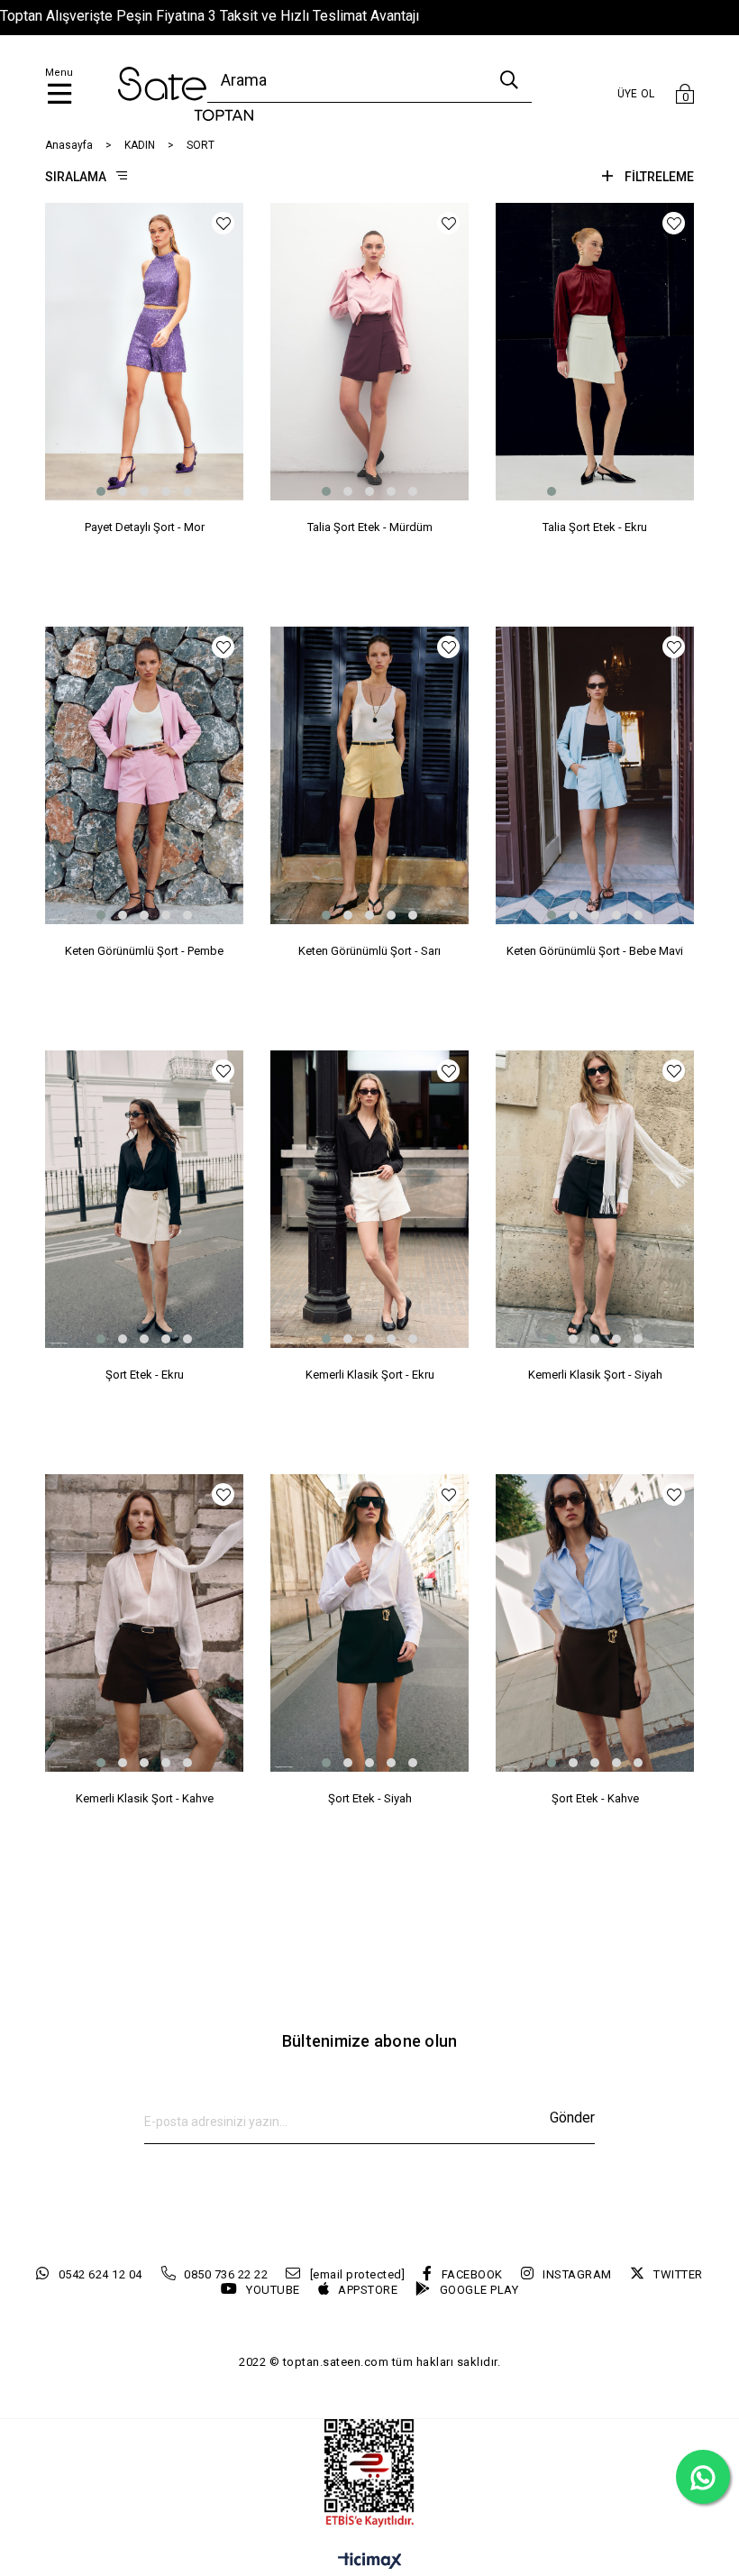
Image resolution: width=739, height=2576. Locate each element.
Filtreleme (659, 177)
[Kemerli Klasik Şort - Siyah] (595, 1199)
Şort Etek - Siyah (370, 1798)
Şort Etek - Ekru (145, 1375)
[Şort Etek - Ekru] (144, 1199)
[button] (101, 491)
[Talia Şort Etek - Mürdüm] (369, 352)
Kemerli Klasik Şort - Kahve (145, 1798)
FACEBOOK (472, 2274)
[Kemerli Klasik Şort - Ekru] (369, 1199)
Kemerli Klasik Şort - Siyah (595, 1375)
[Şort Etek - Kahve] (595, 1623)
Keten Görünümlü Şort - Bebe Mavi (595, 951)
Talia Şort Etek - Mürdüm (370, 527)
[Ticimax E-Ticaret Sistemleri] (370, 2562)
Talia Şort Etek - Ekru (595, 527)
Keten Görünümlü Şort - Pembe (144, 951)
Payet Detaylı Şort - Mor (145, 527)
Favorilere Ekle (223, 223)
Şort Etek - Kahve (595, 1798)
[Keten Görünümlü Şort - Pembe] (144, 775)
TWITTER (678, 2274)
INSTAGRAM (577, 2274)
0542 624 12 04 (100, 2274)
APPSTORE (368, 2290)
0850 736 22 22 (226, 2274)
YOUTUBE (273, 2290)
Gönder (572, 2118)
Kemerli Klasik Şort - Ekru (370, 1375)
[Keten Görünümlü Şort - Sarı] (369, 775)
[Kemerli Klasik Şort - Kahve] (144, 1623)
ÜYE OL (636, 94)
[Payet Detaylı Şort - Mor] (144, 352)
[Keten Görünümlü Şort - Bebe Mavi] (595, 775)
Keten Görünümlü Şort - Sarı (369, 951)
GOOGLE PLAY (479, 2290)
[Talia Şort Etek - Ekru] (595, 352)
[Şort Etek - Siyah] (369, 1623)
